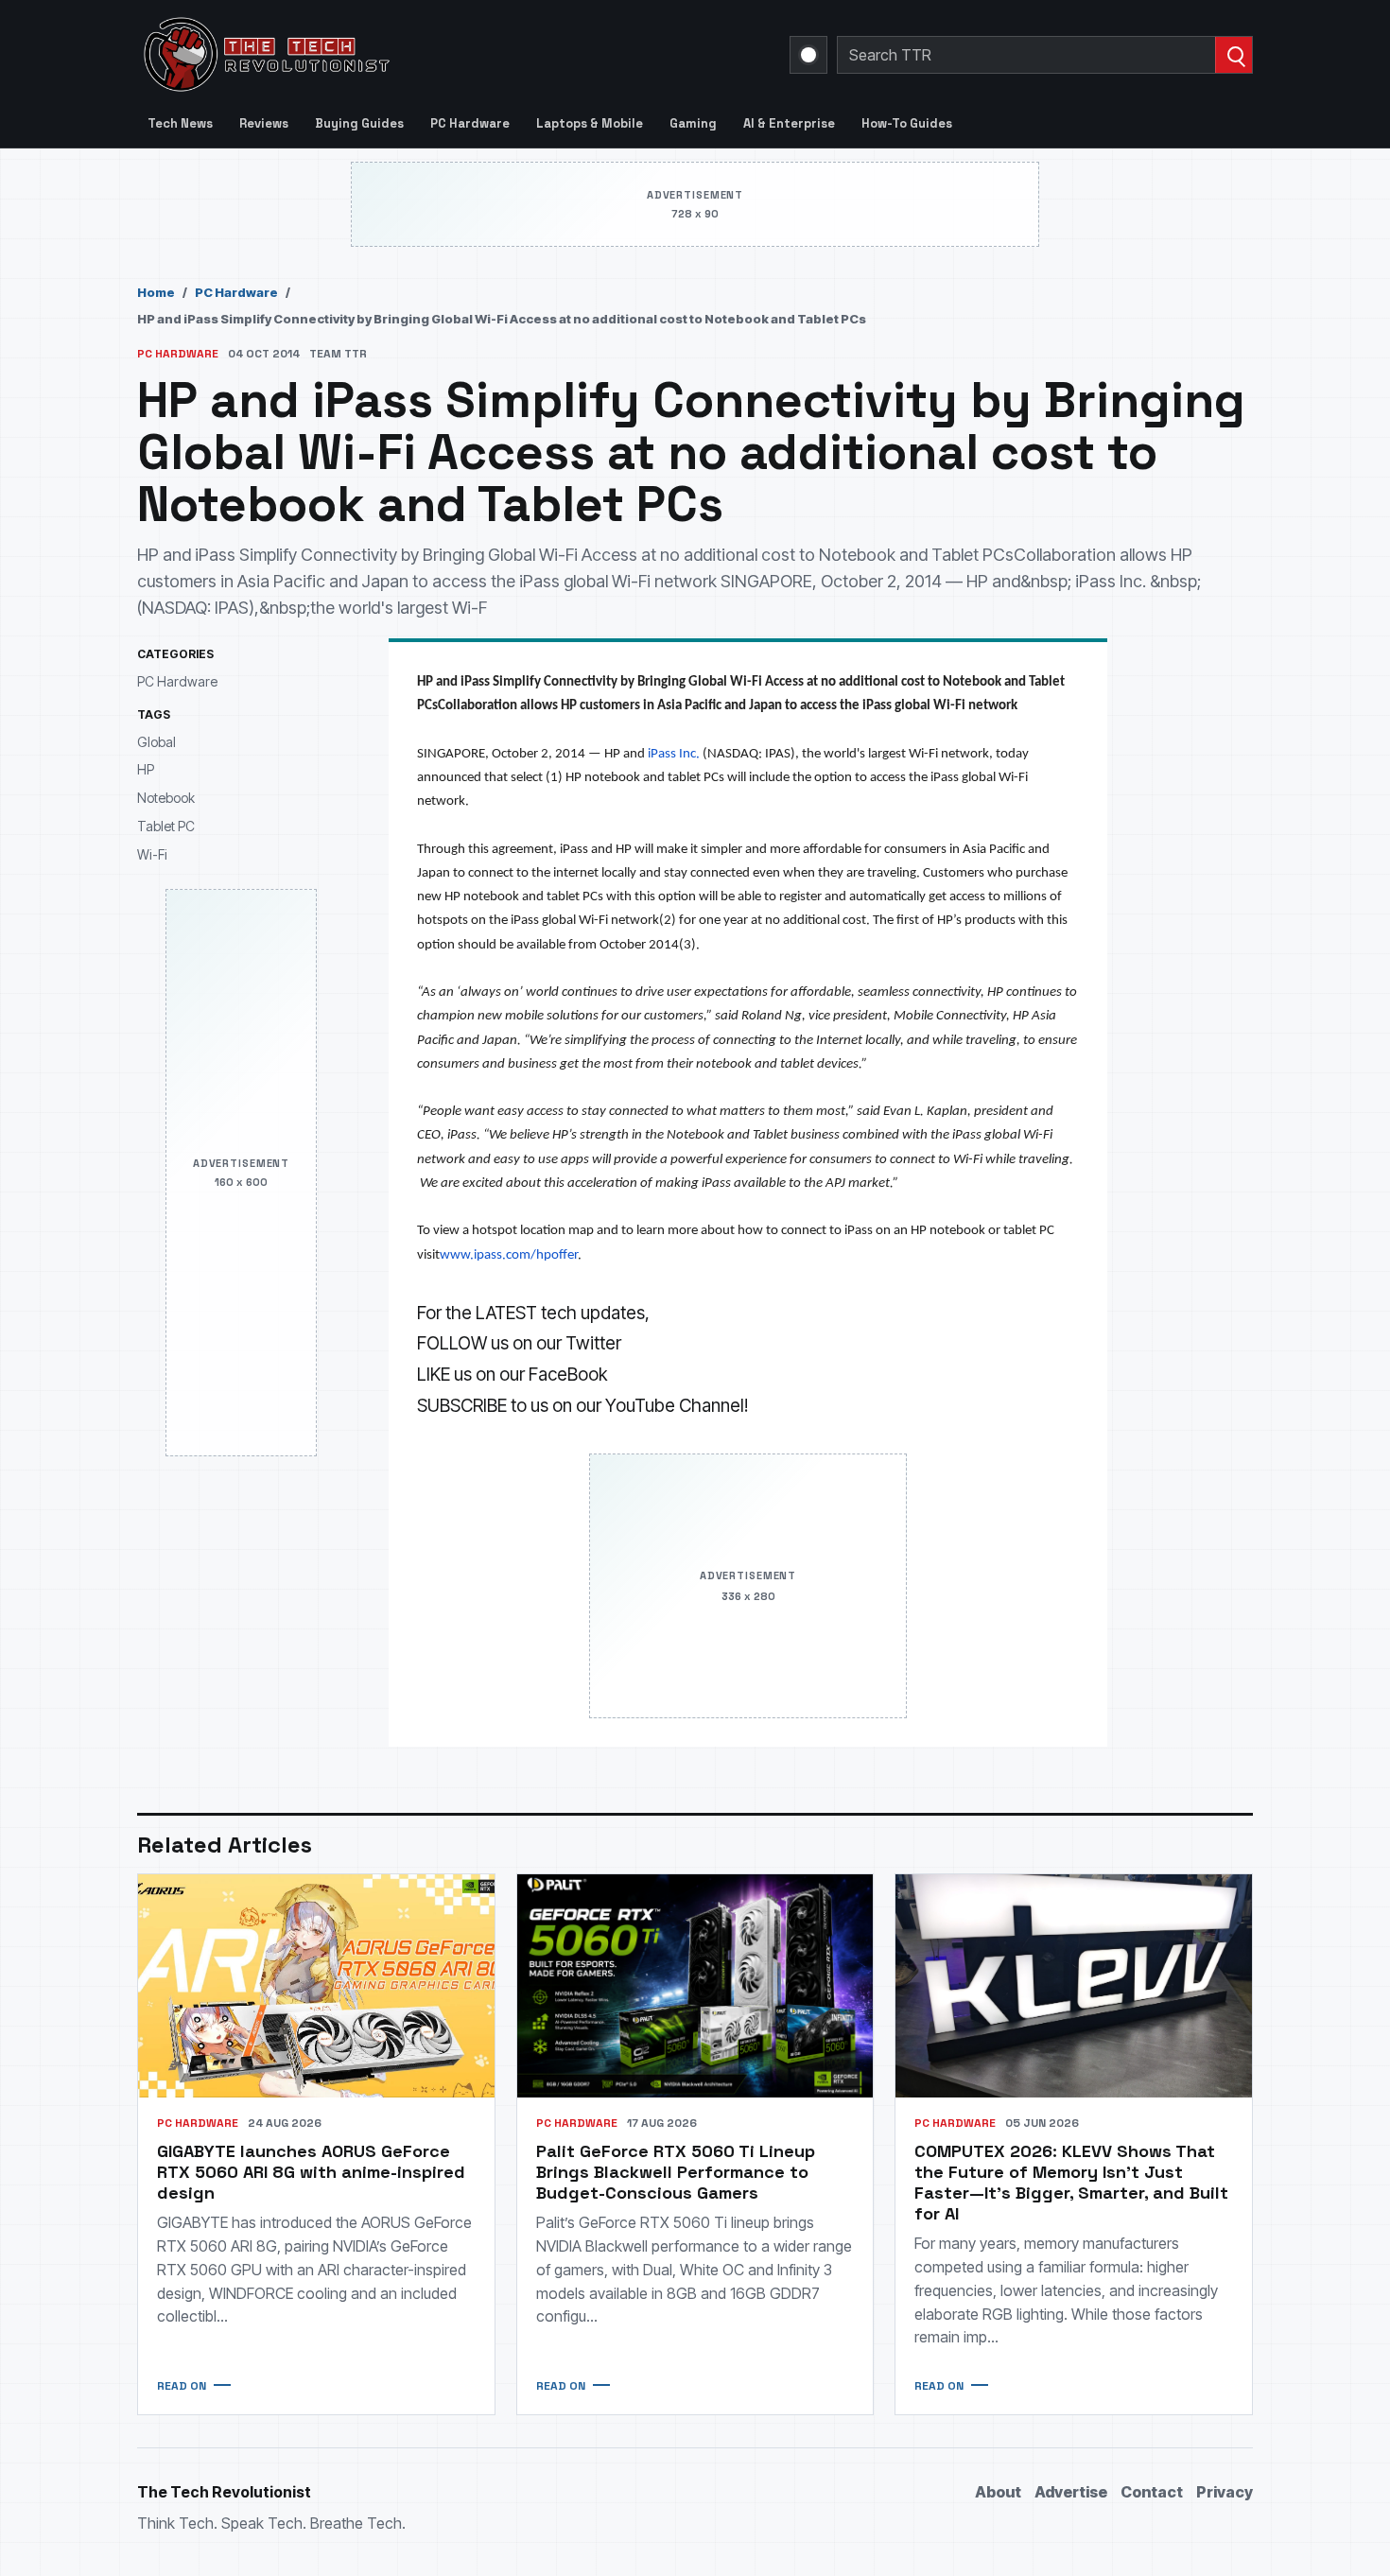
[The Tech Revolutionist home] (402, 55)
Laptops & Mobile (590, 123)
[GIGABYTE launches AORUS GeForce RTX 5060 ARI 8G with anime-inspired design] (316, 1985)
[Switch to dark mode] (808, 55)
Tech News (180, 123)
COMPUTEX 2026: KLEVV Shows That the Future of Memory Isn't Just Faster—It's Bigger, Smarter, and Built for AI (1071, 2182)
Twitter (593, 1343)
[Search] (1234, 55)
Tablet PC (166, 826)
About (998, 2492)
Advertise (1071, 2492)
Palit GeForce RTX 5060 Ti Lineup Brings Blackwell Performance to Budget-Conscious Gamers (676, 2172)
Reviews (264, 123)
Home (156, 292)
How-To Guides (907, 123)
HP (146, 770)
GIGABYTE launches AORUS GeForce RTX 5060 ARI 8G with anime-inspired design (311, 2172)
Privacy (1225, 2492)
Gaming (693, 123)
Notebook (166, 798)
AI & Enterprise (789, 123)
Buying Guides (359, 123)
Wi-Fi (152, 854)
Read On (182, 2386)
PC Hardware (470, 123)
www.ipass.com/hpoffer (509, 1255)
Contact (1152, 2492)
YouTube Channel (675, 1406)
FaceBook (568, 1375)
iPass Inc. (674, 754)
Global (156, 742)
